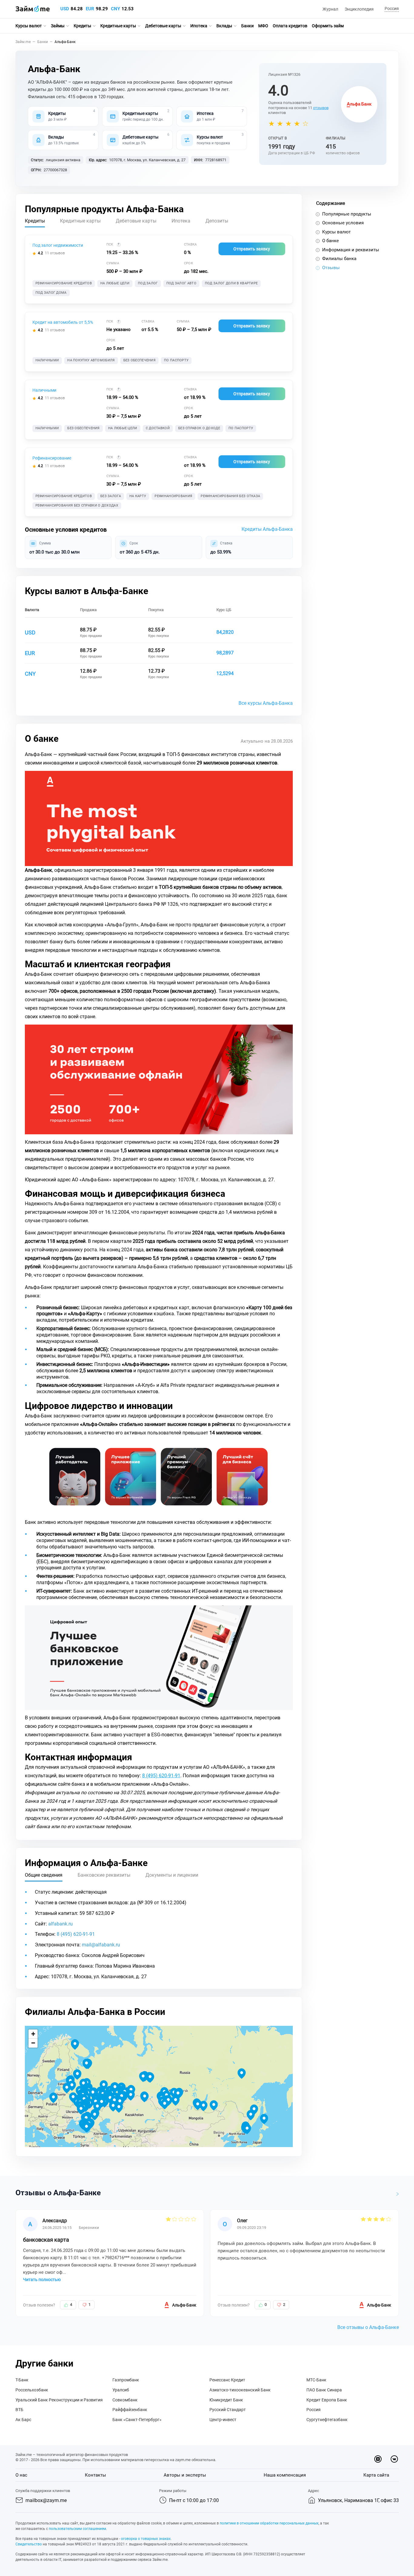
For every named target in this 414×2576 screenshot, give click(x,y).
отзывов (321, 108)
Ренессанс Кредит (227, 2380)
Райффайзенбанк (130, 2410)
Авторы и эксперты (185, 2475)
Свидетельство (29, 2544)
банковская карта (46, 2240)
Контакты (95, 2475)
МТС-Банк (316, 2380)
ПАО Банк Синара (324, 2390)
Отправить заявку (252, 249)
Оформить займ (328, 26)
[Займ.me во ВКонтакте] (394, 2459)
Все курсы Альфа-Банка (266, 703)
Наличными (44, 390)
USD (65, 9)
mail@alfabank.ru (101, 1945)
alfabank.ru (60, 1924)
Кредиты (82, 26)
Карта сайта (376, 2475)
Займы (58, 26)
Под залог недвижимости (58, 245)
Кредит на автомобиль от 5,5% (63, 322)
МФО (263, 26)
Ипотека (199, 26)
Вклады (224, 26)
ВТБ (19, 2410)
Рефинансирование (52, 458)
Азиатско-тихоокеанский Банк (240, 2390)
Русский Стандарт (228, 2410)
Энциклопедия (359, 9)
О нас (21, 2475)
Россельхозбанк (32, 2390)
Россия (314, 2410)
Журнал (330, 9)
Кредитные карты (118, 26)
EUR (90, 9)
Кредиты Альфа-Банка (267, 529)
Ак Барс (23, 2420)
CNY (115, 9)
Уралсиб (121, 2390)
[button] (391, 9)
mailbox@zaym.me (46, 2500)
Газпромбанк (126, 2380)
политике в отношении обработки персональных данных (269, 2523)
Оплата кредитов (290, 26)
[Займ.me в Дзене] (378, 2459)
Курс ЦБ (224, 610)
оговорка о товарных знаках (146, 2539)
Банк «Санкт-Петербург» (137, 2420)
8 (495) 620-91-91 (161, 1776)
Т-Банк (22, 2380)
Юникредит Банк (226, 2400)
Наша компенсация (285, 2475)
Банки (247, 26)
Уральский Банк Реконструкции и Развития (59, 2400)
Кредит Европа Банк (327, 2400)
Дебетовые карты (163, 26)
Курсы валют (29, 26)
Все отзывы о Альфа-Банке (368, 2327)
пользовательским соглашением (77, 2529)
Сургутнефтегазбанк (327, 2420)
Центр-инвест (223, 2420)
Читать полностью (42, 2280)
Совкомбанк (125, 2400)
